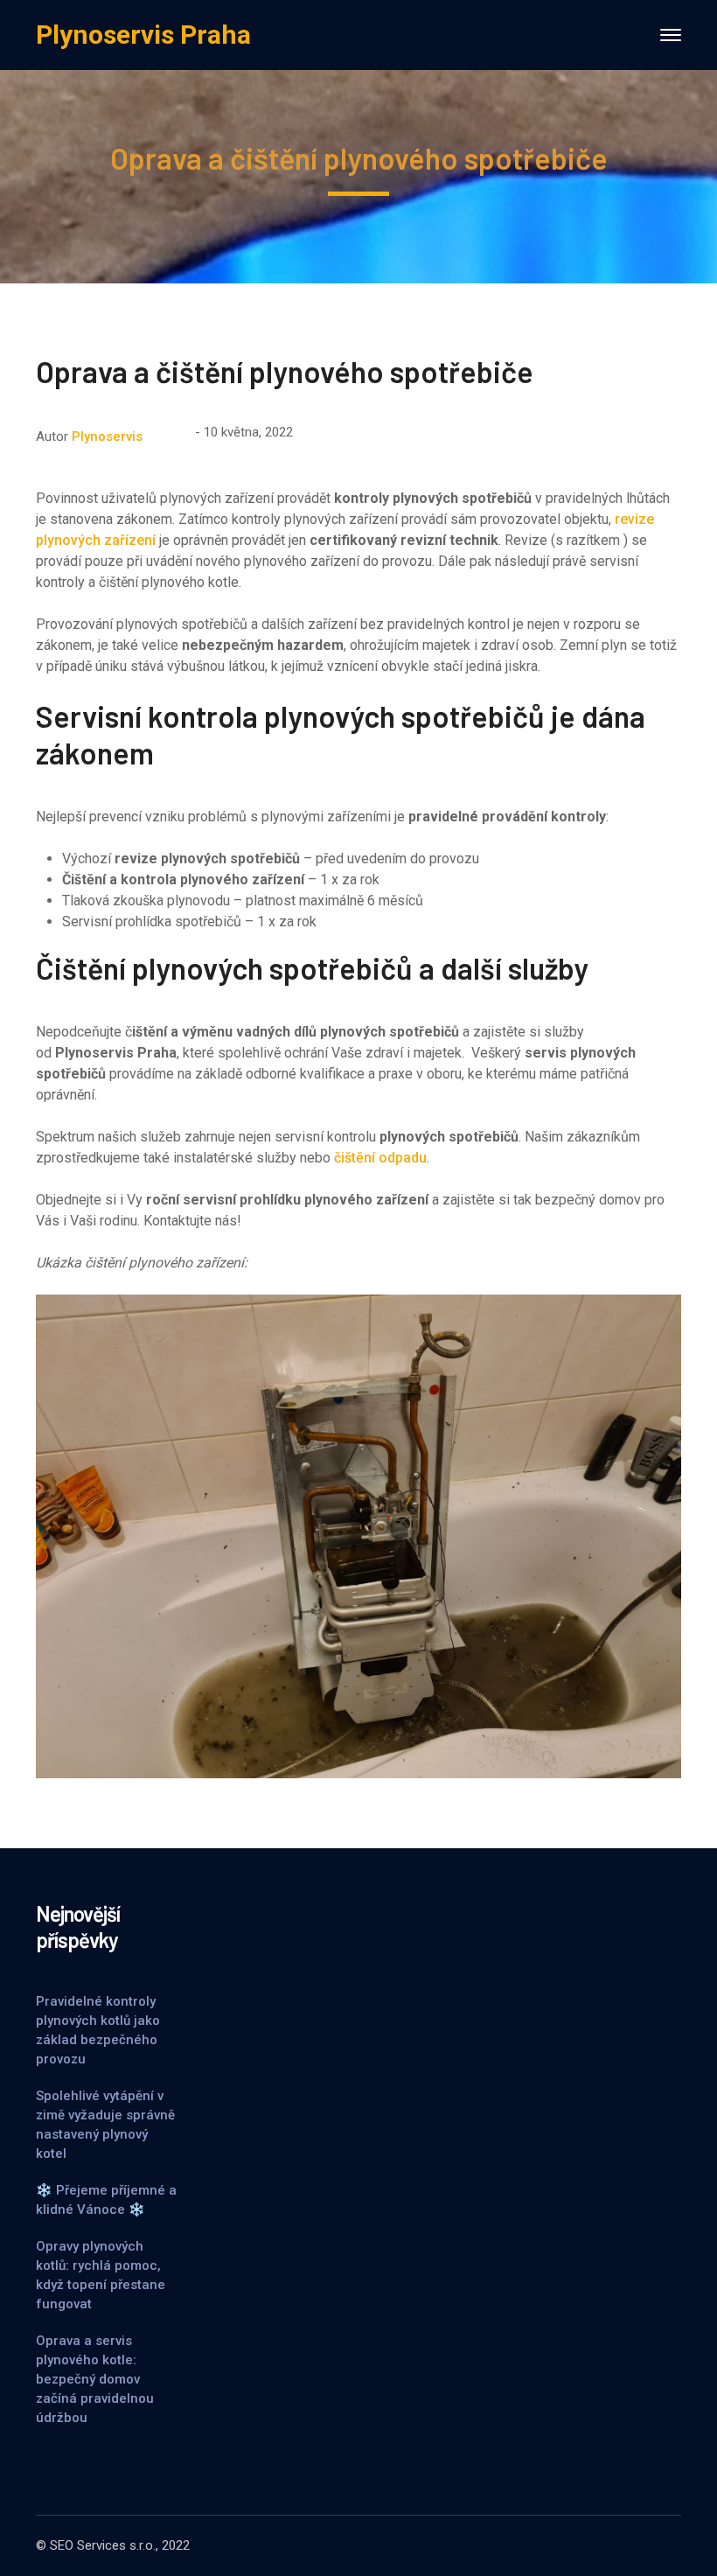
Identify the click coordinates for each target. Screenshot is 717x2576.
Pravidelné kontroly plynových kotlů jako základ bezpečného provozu (98, 2030)
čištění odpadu (380, 1158)
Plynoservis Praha (143, 35)
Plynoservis (107, 436)
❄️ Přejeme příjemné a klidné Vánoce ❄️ (106, 2200)
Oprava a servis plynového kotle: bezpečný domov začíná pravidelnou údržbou (95, 2379)
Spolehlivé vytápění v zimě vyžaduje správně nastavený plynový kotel (105, 2125)
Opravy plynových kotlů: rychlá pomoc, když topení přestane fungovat (101, 2275)
